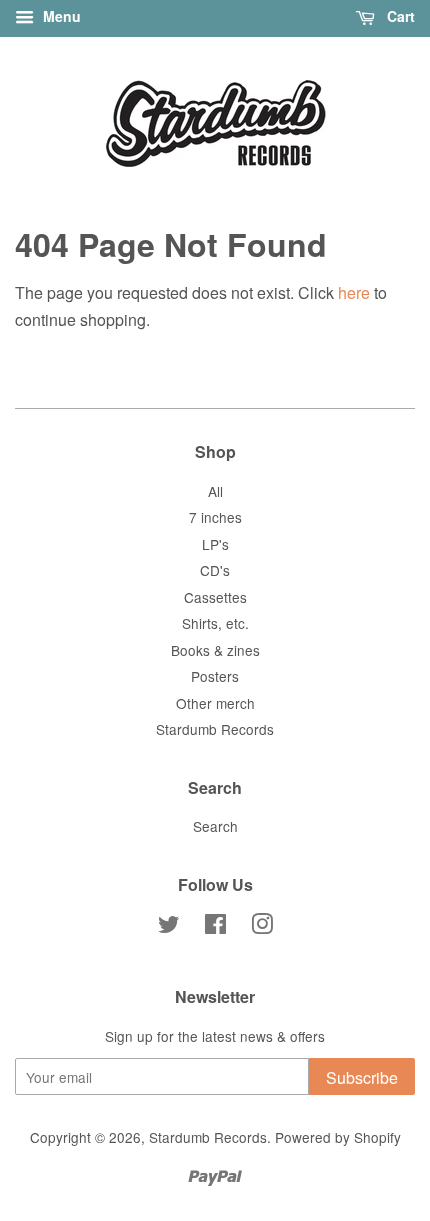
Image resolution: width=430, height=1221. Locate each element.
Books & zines (215, 650)
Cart (399, 16)
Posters (215, 676)
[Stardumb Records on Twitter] (169, 927)
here (354, 292)
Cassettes (215, 597)
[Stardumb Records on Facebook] (215, 927)
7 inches (215, 517)
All (215, 491)
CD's (215, 570)
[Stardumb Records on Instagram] (262, 927)
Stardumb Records (215, 729)
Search (215, 826)
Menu (60, 16)
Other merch (215, 703)
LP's (215, 544)
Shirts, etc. (215, 623)
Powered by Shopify (338, 1137)
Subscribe (362, 1077)
